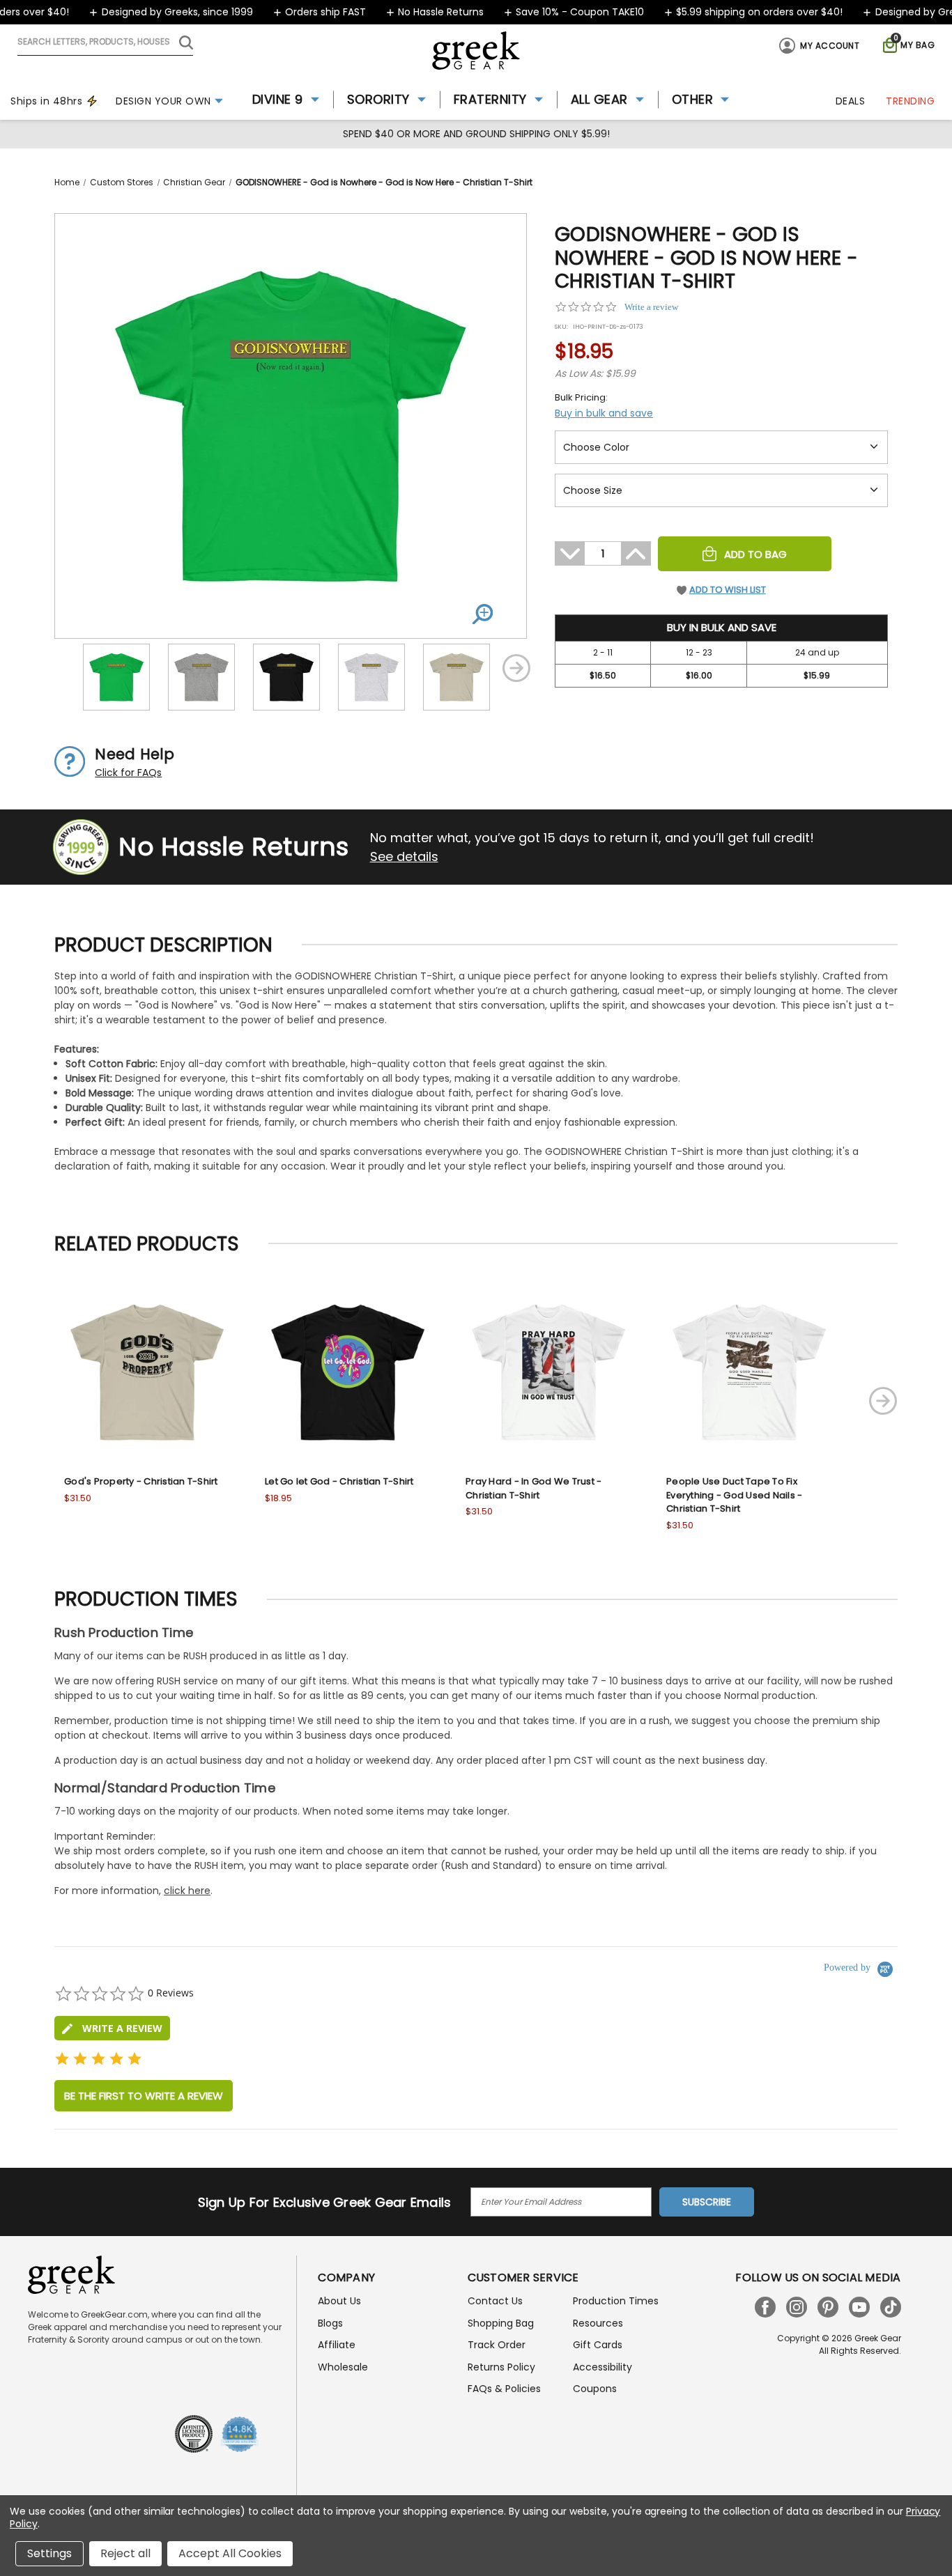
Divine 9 (278, 99)
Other (693, 99)
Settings (49, 2553)
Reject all (125, 2553)
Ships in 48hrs (46, 101)
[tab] (112, 2028)
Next (516, 668)
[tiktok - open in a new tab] (891, 2307)
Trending (910, 101)
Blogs (330, 2323)
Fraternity (490, 99)
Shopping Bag (501, 2323)
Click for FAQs (128, 773)
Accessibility (602, 2367)
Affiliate (337, 2345)
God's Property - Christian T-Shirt (141, 1481)
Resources (598, 2323)
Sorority (378, 99)
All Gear (599, 99)
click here (187, 1891)
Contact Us (495, 2301)
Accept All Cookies (230, 2553)
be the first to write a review (144, 2096)
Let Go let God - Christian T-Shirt (339, 1481)
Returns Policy (501, 2367)
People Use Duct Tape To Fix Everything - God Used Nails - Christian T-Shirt (734, 1495)
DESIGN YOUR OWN (163, 101)
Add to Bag (755, 554)
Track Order (497, 2345)
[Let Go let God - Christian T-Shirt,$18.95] (348, 1372)
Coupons (595, 2389)
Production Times (616, 2301)
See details (404, 856)
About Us (339, 2301)
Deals (851, 101)
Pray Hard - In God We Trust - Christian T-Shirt (533, 1488)
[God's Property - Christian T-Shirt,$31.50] (147, 1372)
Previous (65, 668)
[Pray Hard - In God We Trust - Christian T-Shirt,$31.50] (548, 1372)
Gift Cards (598, 2345)
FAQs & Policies (504, 2389)
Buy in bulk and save (604, 413)
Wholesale (343, 2367)
